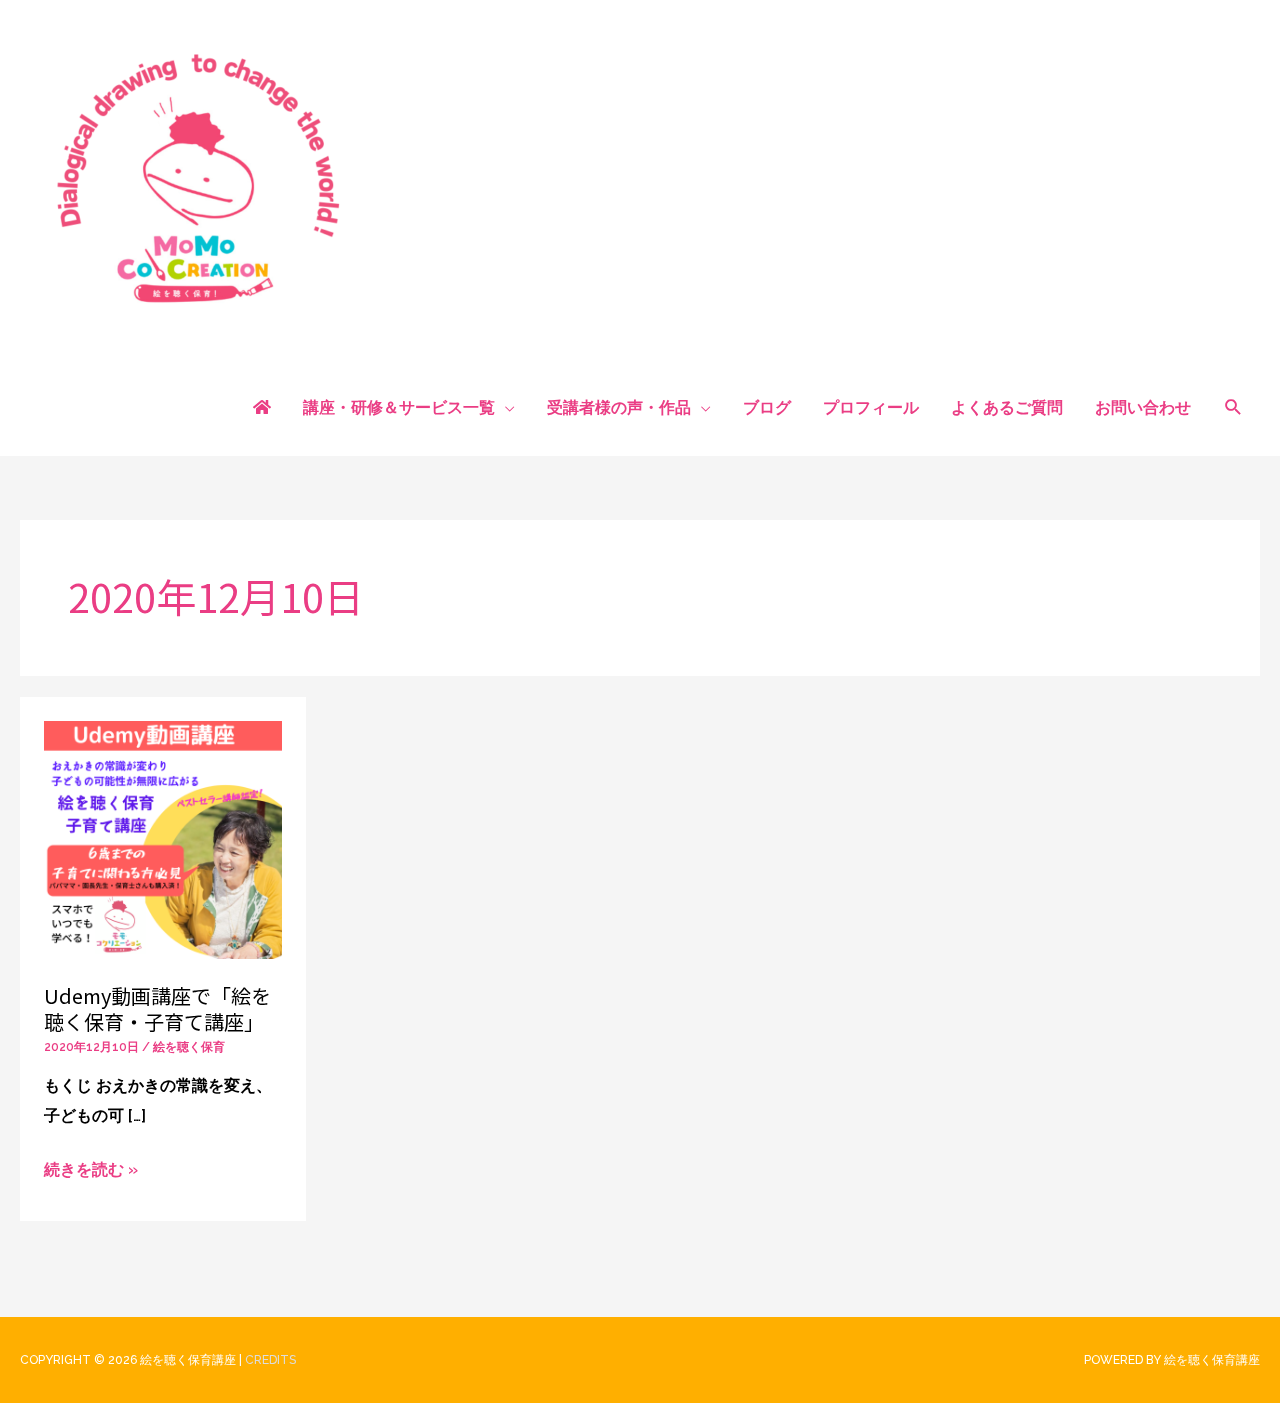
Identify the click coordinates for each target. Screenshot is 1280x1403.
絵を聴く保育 (189, 1047)
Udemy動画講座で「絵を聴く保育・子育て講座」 (157, 1008)
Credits (270, 1360)
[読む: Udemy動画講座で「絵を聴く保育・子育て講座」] (163, 838)
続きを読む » (91, 1170)
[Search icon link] (1233, 408)
